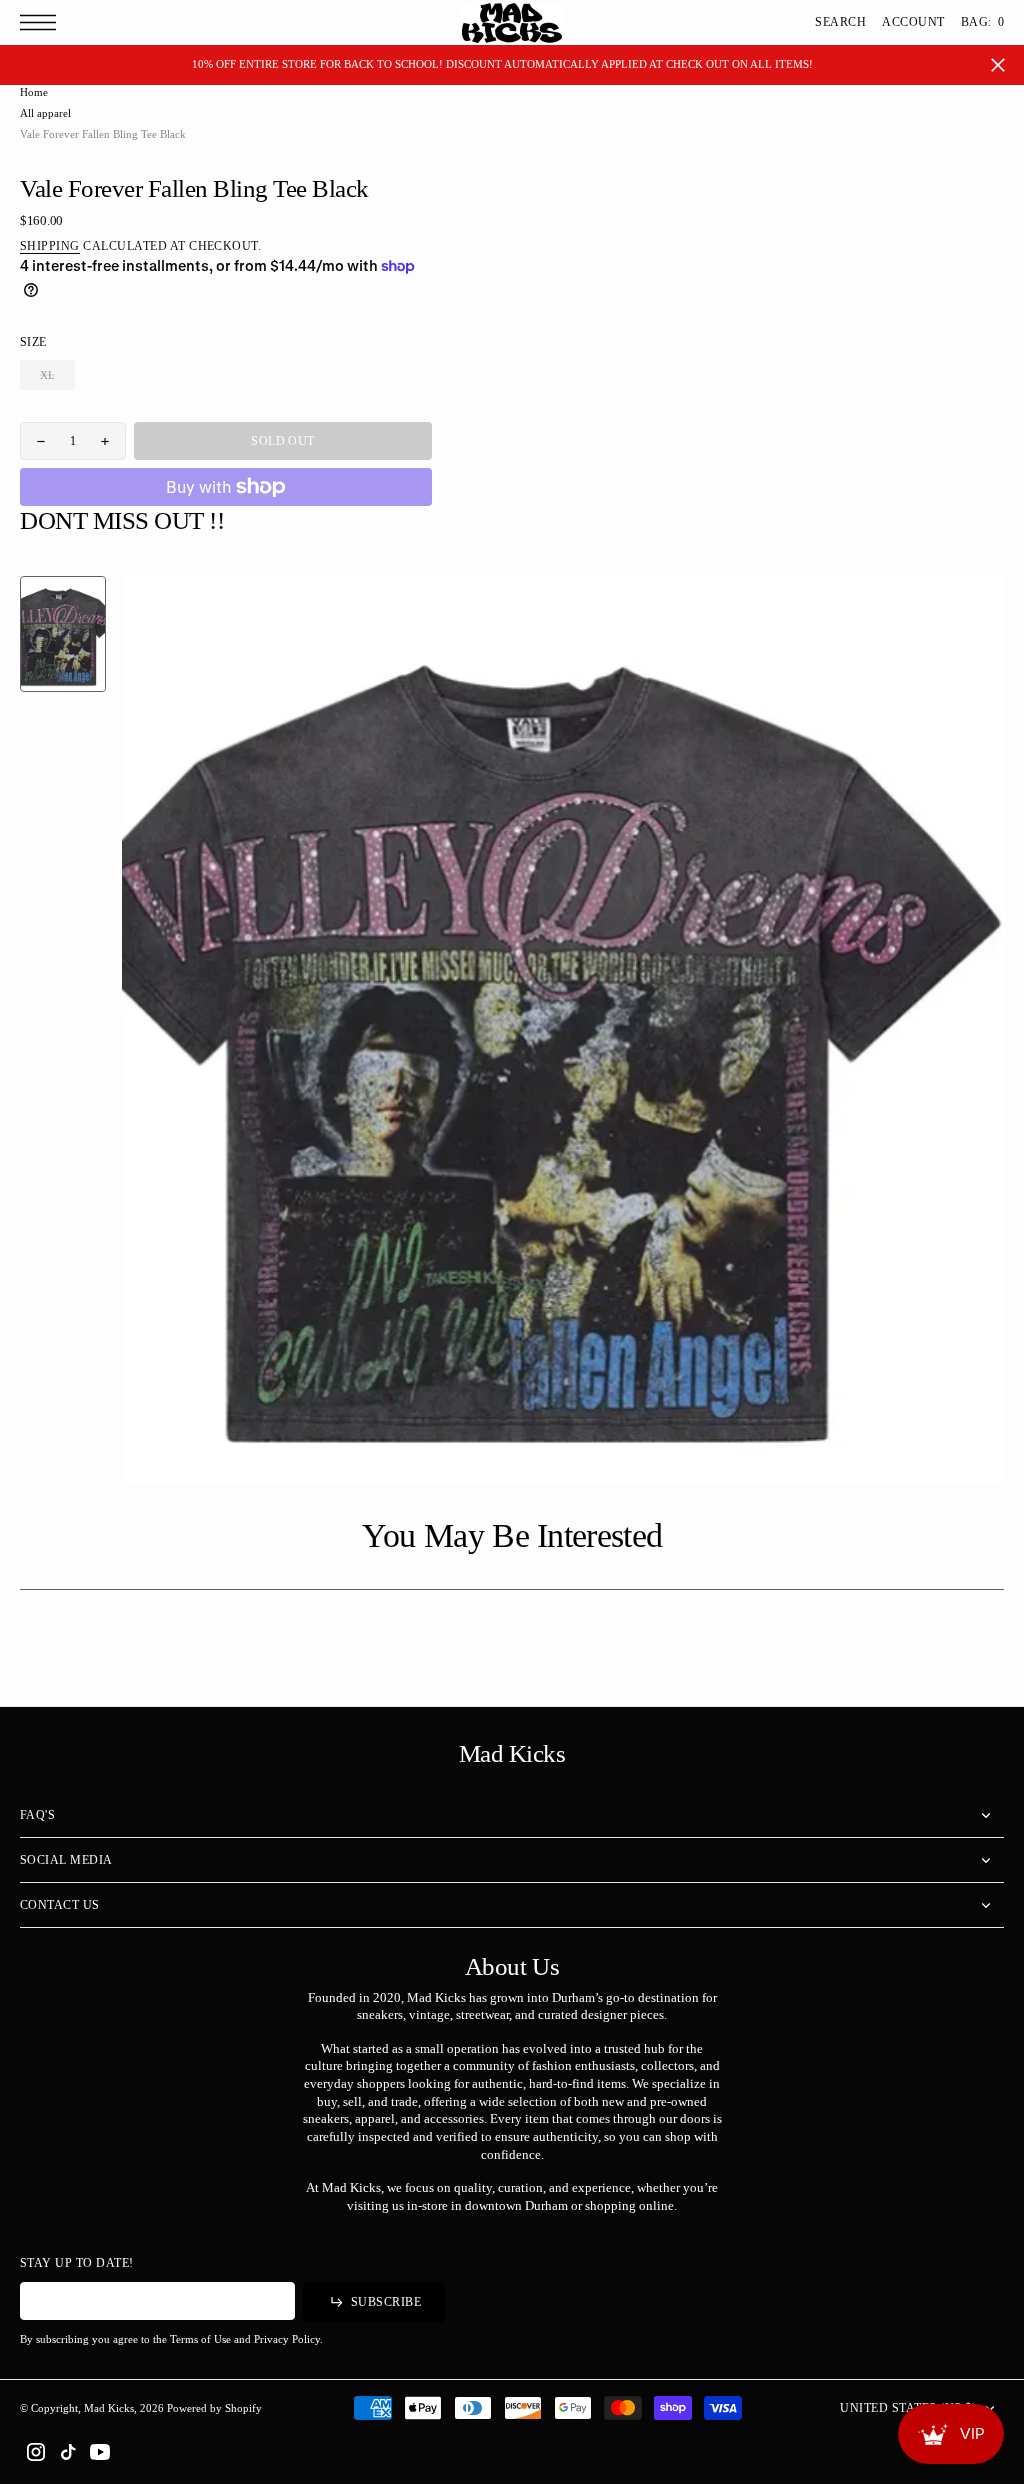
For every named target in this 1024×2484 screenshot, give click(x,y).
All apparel (45, 113)
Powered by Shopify (214, 2408)
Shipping (50, 246)
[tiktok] (68, 2452)
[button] (43, 22)
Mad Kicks (109, 2408)
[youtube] (100, 2452)
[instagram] (36, 2452)
